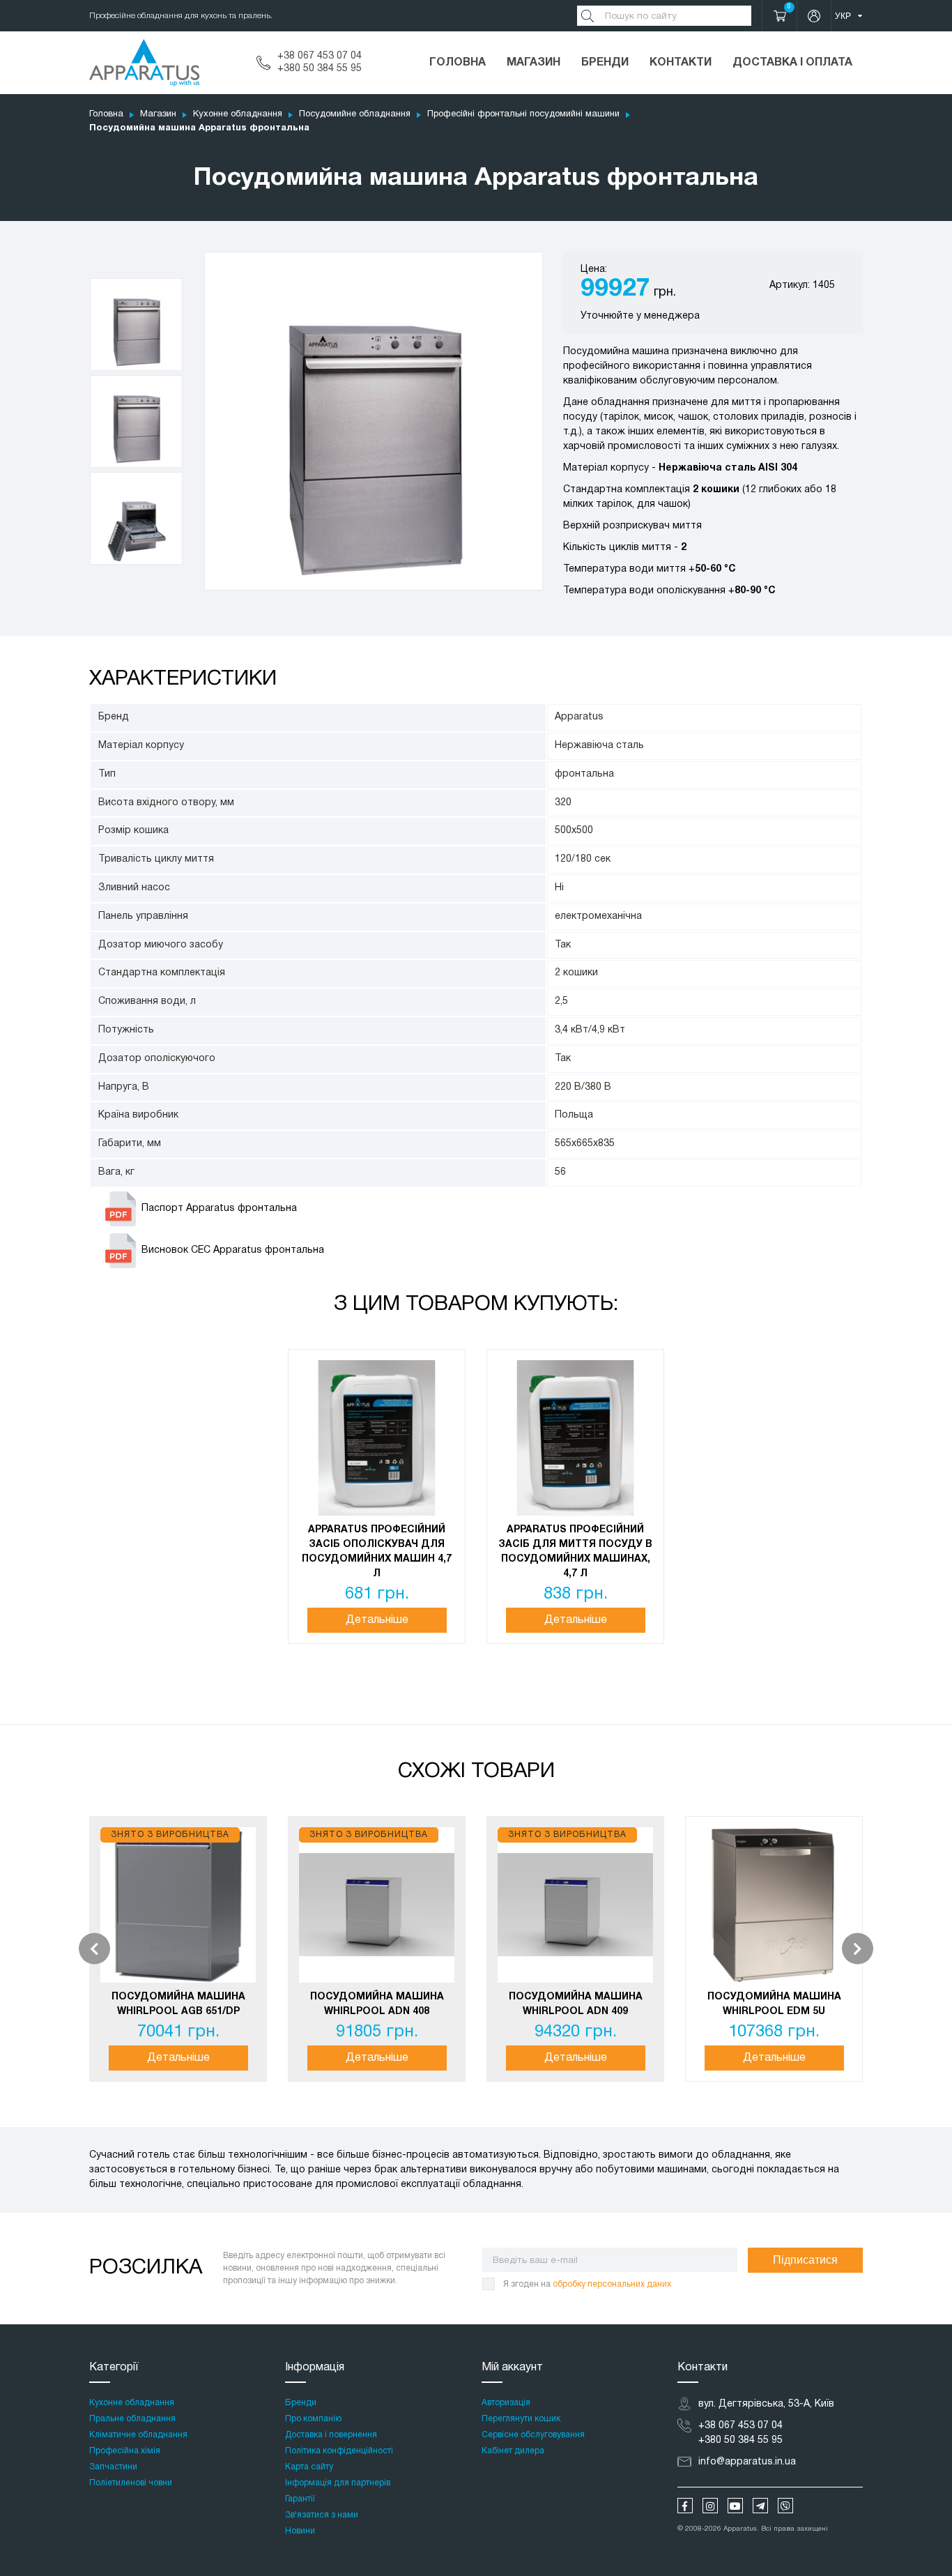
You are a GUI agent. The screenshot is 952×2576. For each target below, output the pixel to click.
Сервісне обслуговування (533, 2435)
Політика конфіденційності (339, 2451)
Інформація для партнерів (338, 2483)
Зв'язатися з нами (322, 2515)
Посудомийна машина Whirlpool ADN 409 (576, 2004)
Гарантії (300, 2499)
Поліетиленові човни (131, 2483)
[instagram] (710, 2506)
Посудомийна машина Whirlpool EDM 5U (774, 2004)
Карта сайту (309, 2467)
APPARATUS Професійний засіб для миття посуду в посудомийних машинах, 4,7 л (575, 1552)
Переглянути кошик (521, 2419)
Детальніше (377, 1620)
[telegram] (760, 2506)
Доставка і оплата (792, 63)
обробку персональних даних (612, 2284)
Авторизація (506, 2403)
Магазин (533, 63)
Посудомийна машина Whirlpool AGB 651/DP (178, 2004)
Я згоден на (587, 2284)
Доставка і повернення (331, 2435)
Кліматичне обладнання (138, 2435)
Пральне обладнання (132, 2419)
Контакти (681, 63)
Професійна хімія (125, 2451)
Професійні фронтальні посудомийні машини (523, 114)
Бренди (605, 63)
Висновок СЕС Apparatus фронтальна (233, 1250)
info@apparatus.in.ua (747, 2462)
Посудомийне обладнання (355, 114)
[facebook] (685, 2506)
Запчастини (113, 2467)
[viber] (785, 2506)
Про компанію (313, 2419)
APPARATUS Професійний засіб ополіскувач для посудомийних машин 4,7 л (377, 1552)
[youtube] (735, 2506)
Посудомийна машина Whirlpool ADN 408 (377, 2004)
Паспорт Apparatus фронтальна (219, 1209)
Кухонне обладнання (238, 114)
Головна (458, 63)
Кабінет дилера (513, 2451)
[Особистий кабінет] (814, 16)
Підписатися (805, 2260)
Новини (300, 2531)
